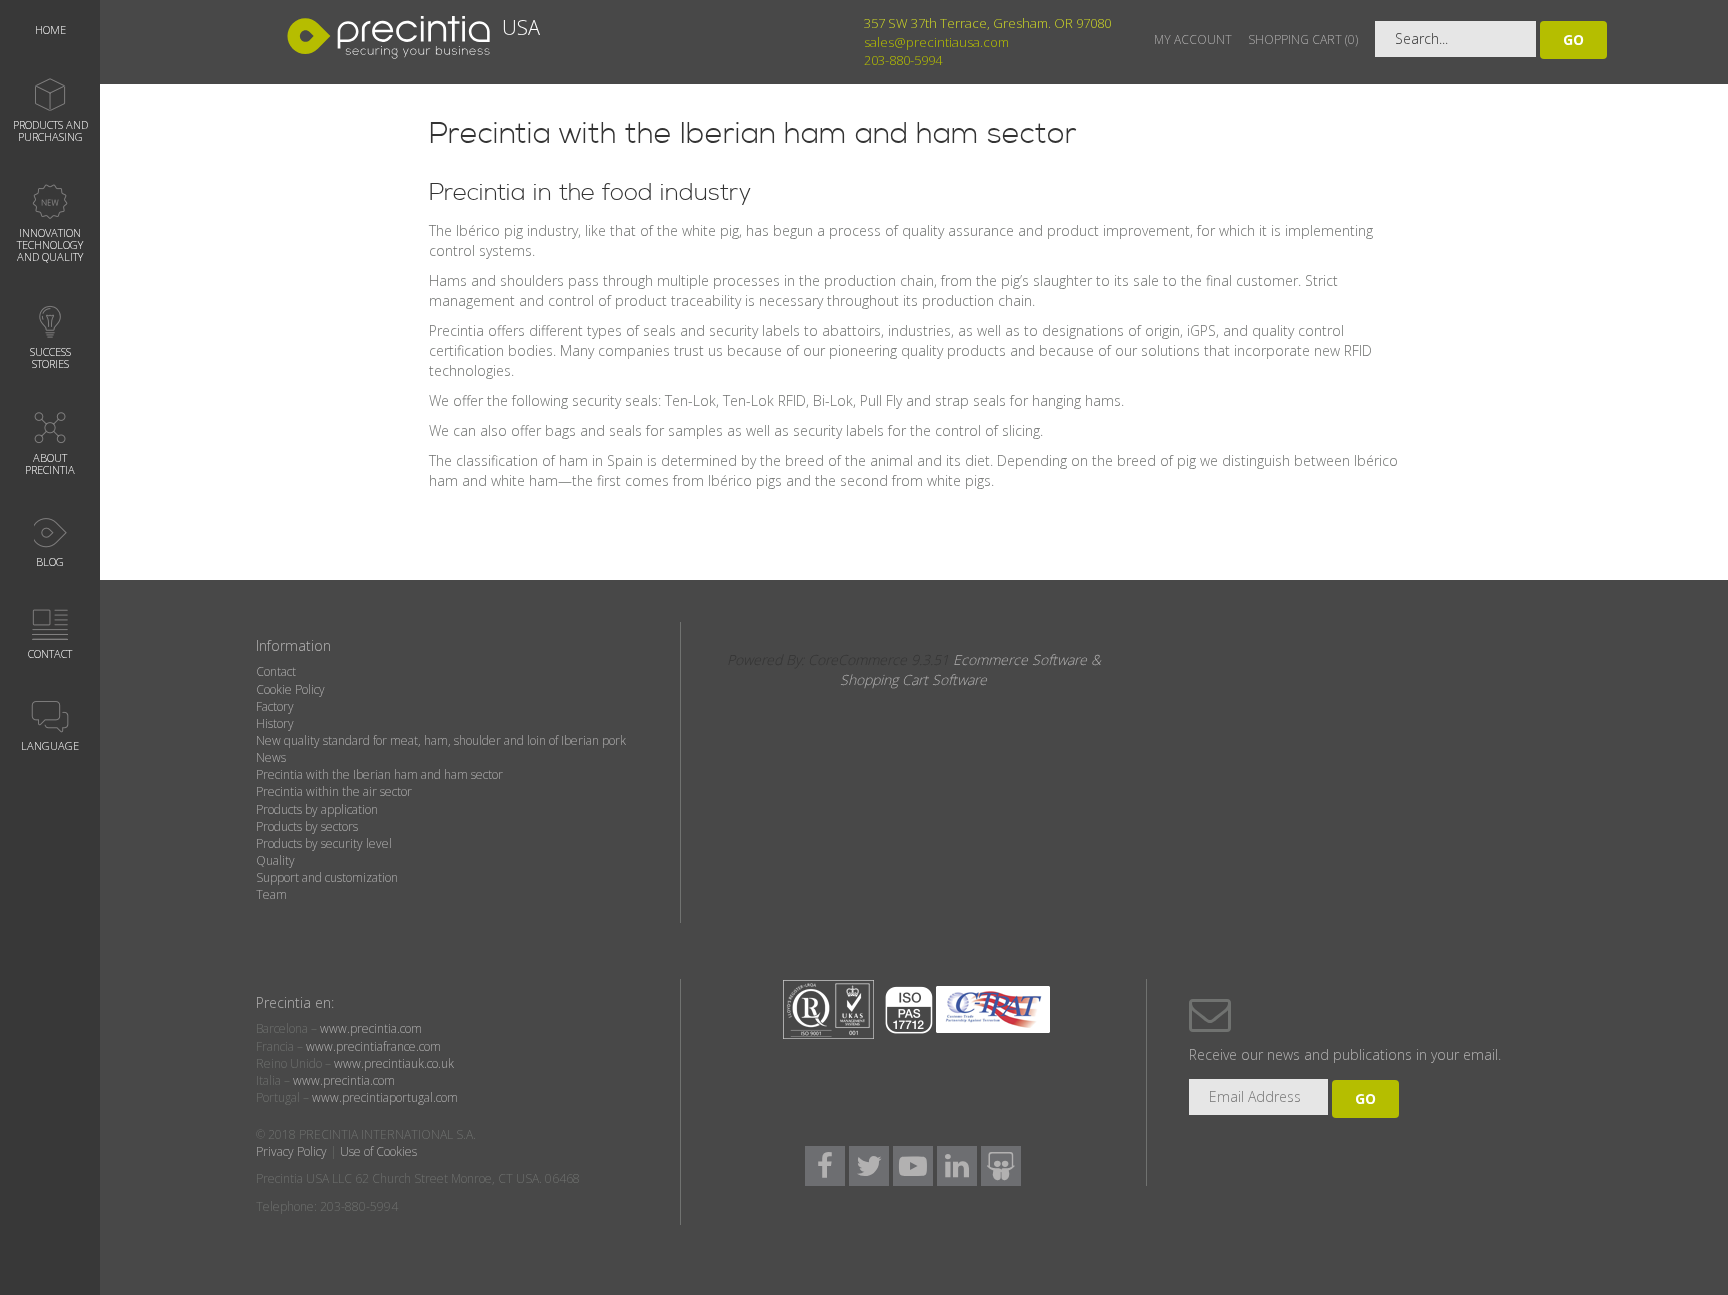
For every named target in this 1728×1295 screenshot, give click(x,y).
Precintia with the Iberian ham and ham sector (379, 774)
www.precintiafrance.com (373, 1046)
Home (50, 29)
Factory (275, 706)
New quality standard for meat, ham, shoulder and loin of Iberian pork (441, 740)
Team (271, 894)
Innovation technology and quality (50, 244)
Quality (275, 860)
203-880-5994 (903, 60)
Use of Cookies (378, 1151)
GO (1365, 1098)
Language (50, 745)
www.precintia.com (371, 1028)
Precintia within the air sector (334, 791)
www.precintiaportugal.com (385, 1097)
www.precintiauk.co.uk (394, 1063)
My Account (1193, 39)
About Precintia (50, 463)
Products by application (317, 809)
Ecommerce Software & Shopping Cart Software (970, 669)
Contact (50, 653)
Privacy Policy (291, 1151)
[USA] (419, 55)
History (275, 723)
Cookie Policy (290, 689)
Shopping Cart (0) (1303, 39)
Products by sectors (307, 826)
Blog (50, 561)
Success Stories (50, 357)
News (271, 757)
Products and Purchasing (50, 130)
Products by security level (324, 843)
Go (1573, 39)
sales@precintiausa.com (936, 42)
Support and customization (327, 877)
